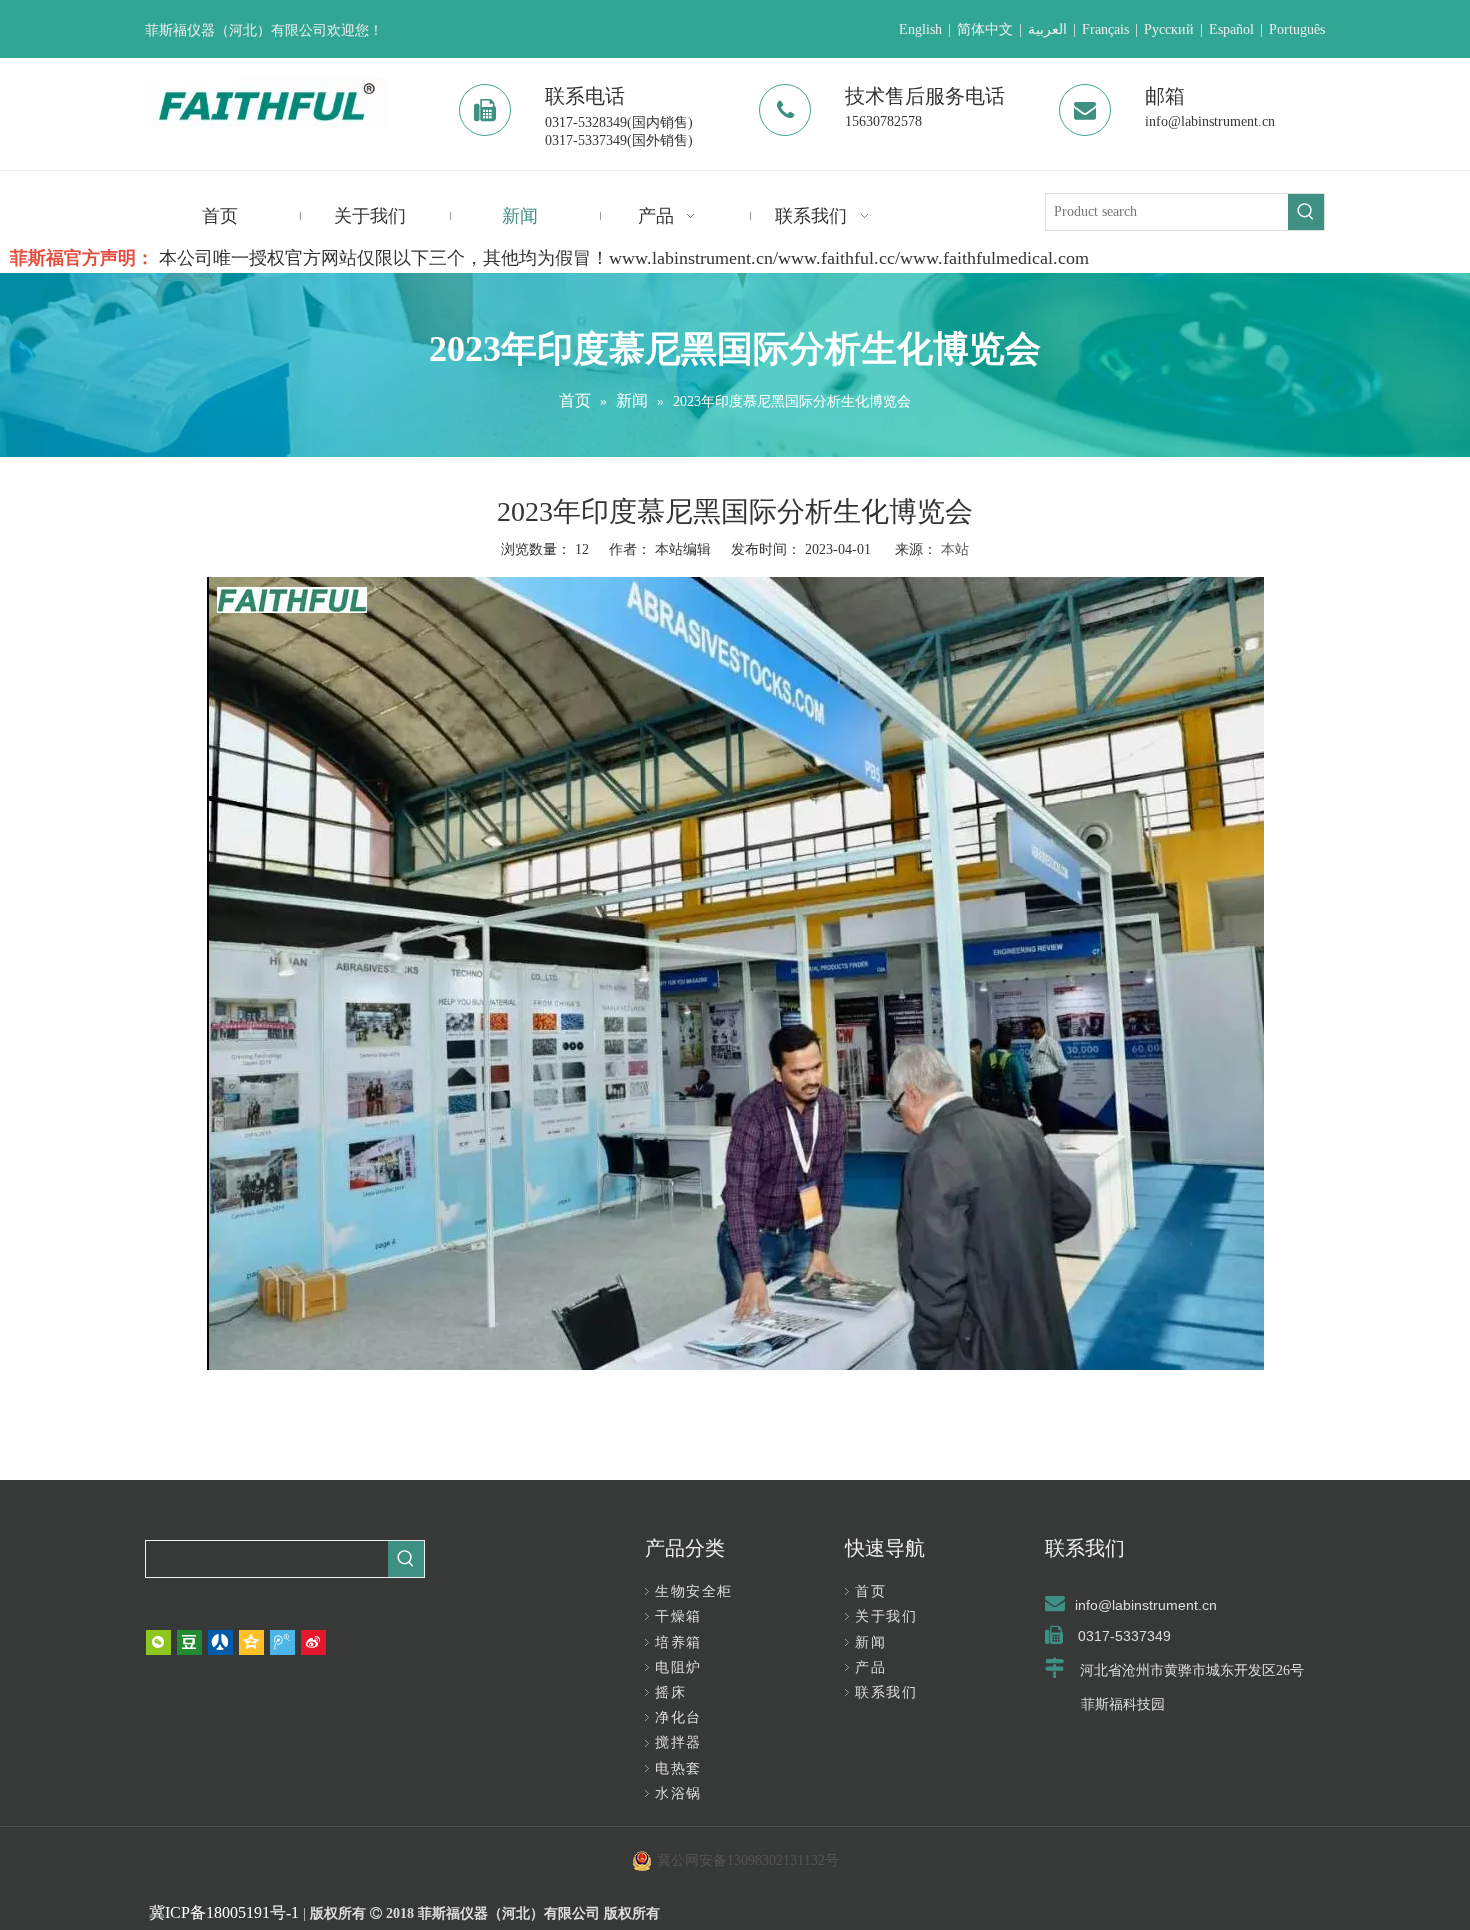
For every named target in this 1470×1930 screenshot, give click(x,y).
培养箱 (678, 1642)
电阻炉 (678, 1667)
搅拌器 (678, 1742)
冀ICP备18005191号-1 (224, 1912)
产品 (870, 1667)
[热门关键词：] (1306, 212)
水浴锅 (678, 1793)
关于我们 (886, 1616)
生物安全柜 (694, 1591)
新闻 (870, 1642)
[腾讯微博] (282, 1642)
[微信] (158, 1642)
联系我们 (886, 1692)
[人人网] (220, 1642)
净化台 (678, 1717)
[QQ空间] (251, 1642)
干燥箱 (678, 1616)
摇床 (670, 1692)
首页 (870, 1591)
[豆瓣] (189, 1642)
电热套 (678, 1768)
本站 (955, 549)
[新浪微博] (313, 1642)
